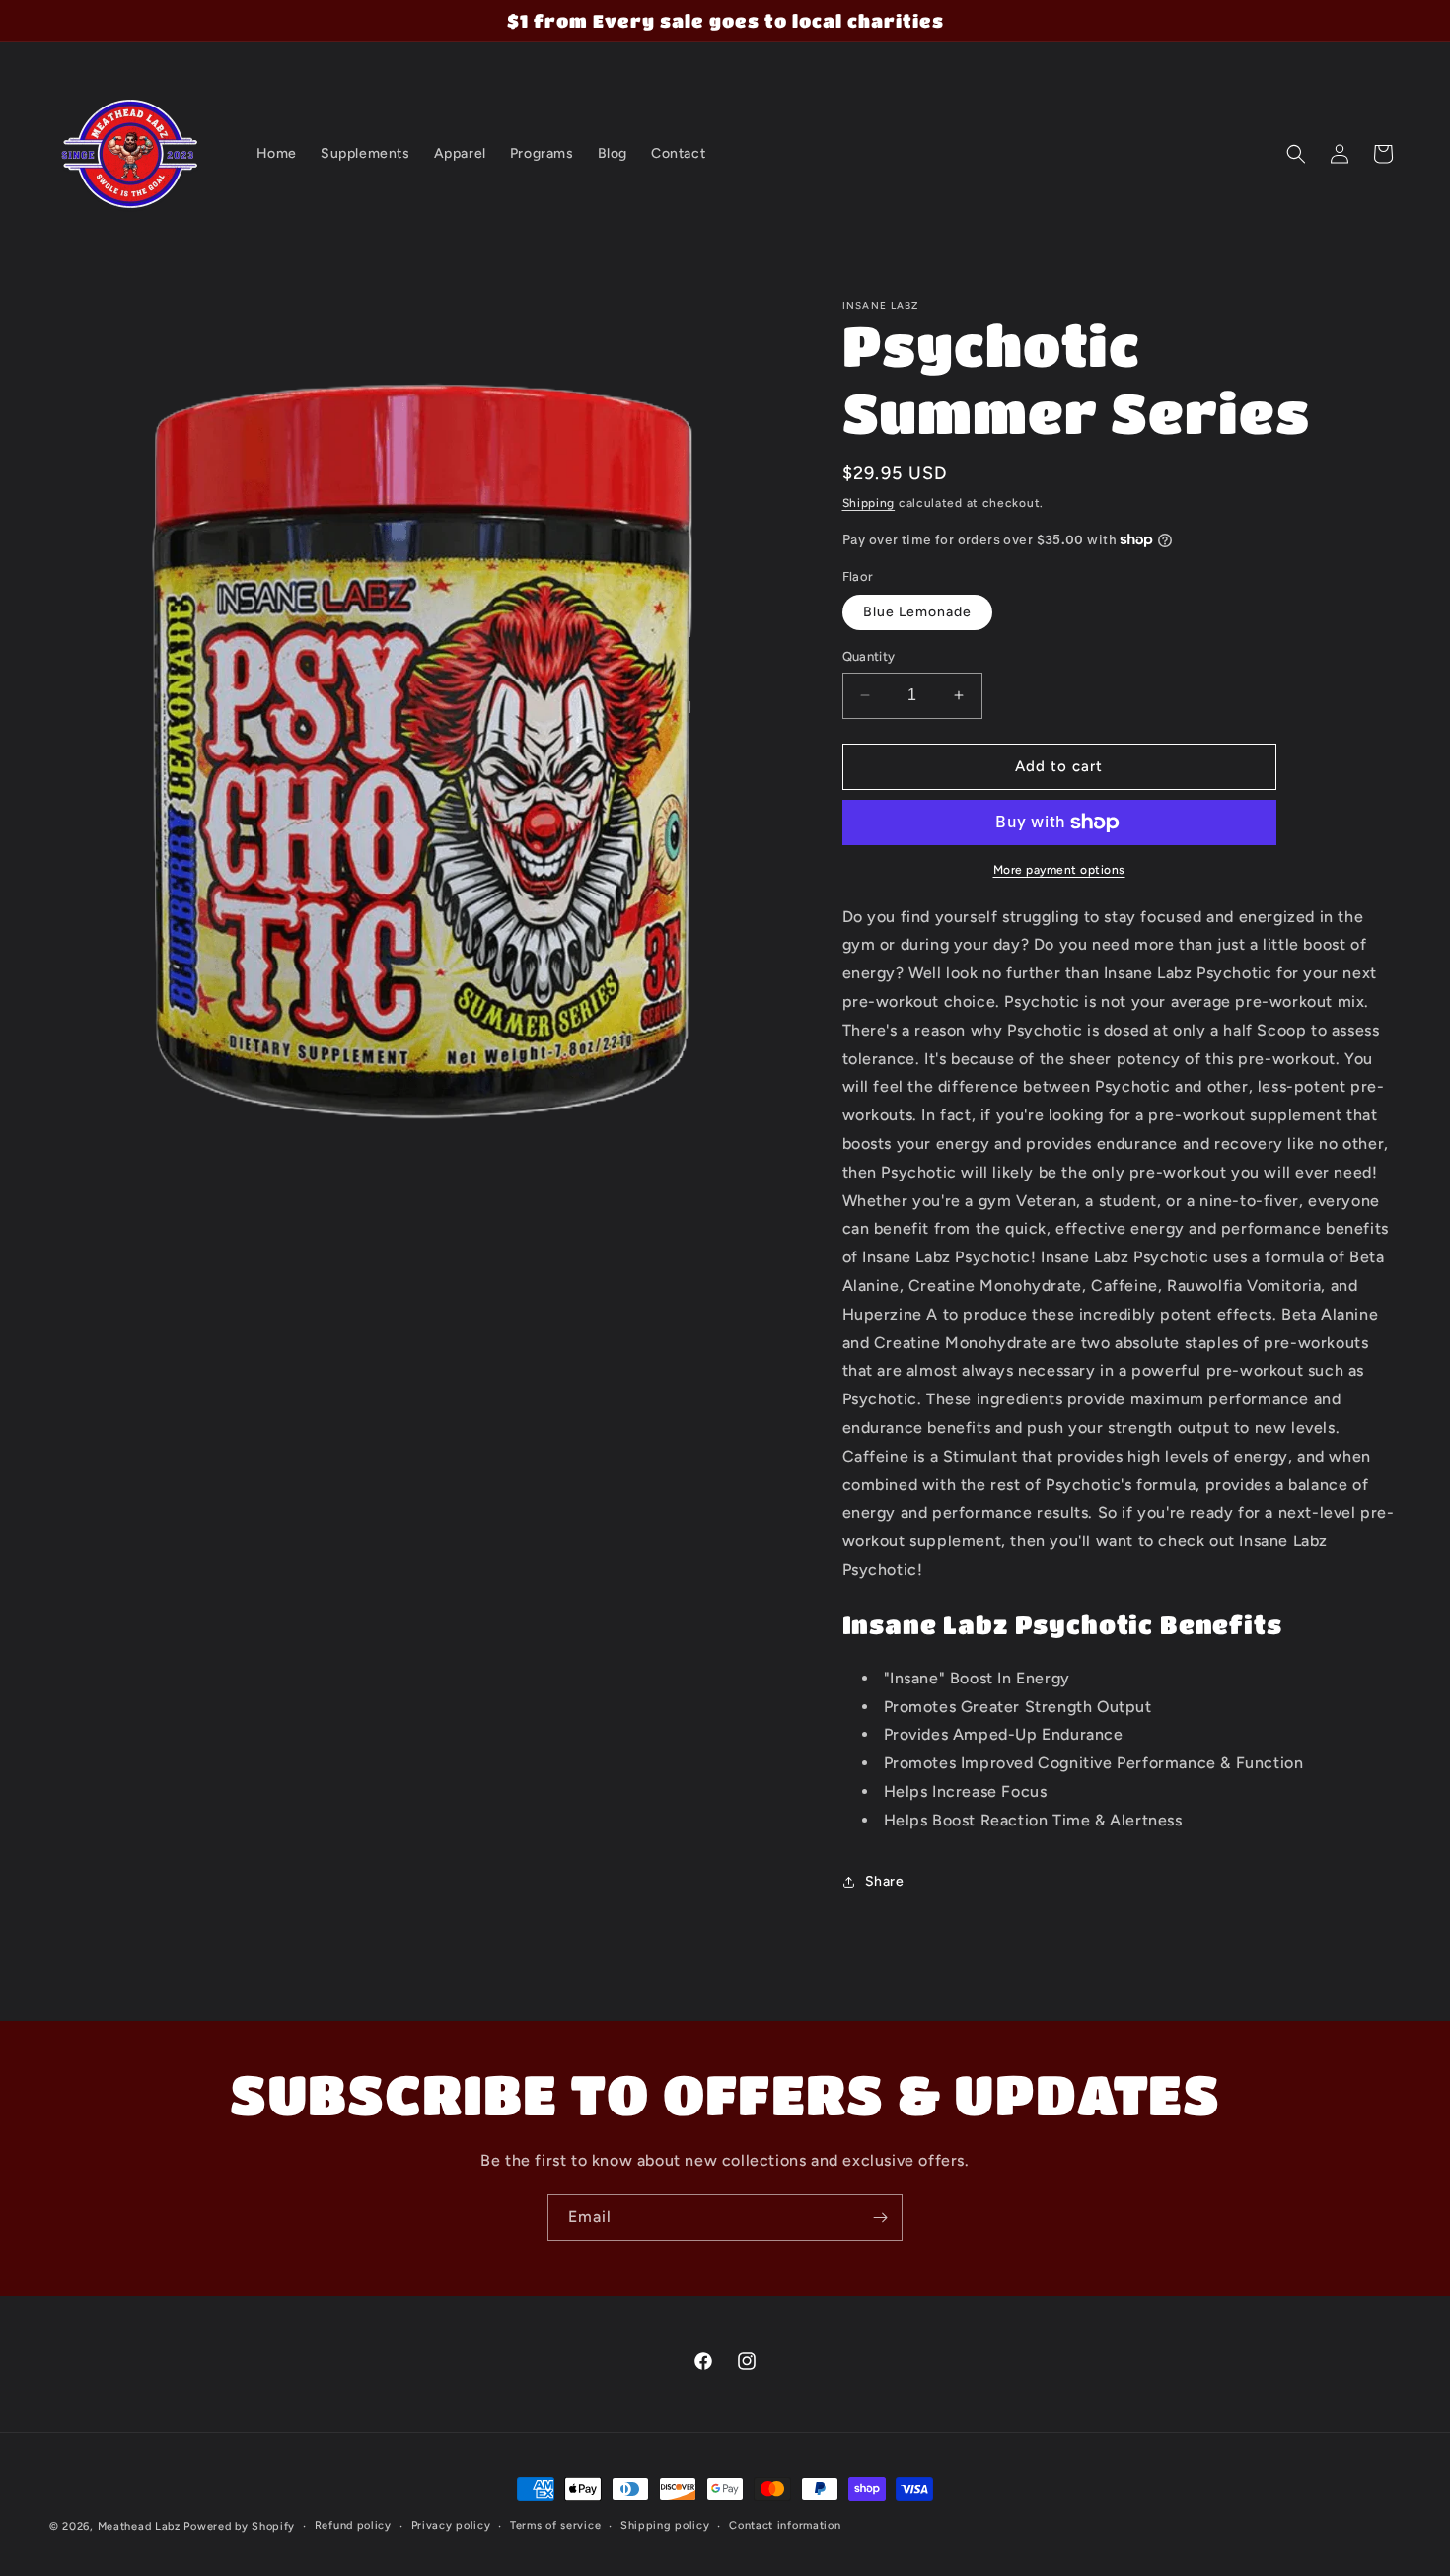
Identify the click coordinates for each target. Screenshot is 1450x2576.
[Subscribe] (880, 2218)
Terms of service (555, 2525)
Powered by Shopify (239, 2526)
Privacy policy (451, 2525)
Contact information (785, 2525)
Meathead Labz (139, 2526)
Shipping (869, 503)
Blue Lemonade (917, 612)
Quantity (869, 656)
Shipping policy (665, 2525)
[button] (1296, 154)
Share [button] (885, 1881)
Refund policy (353, 2525)
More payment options (1059, 870)
